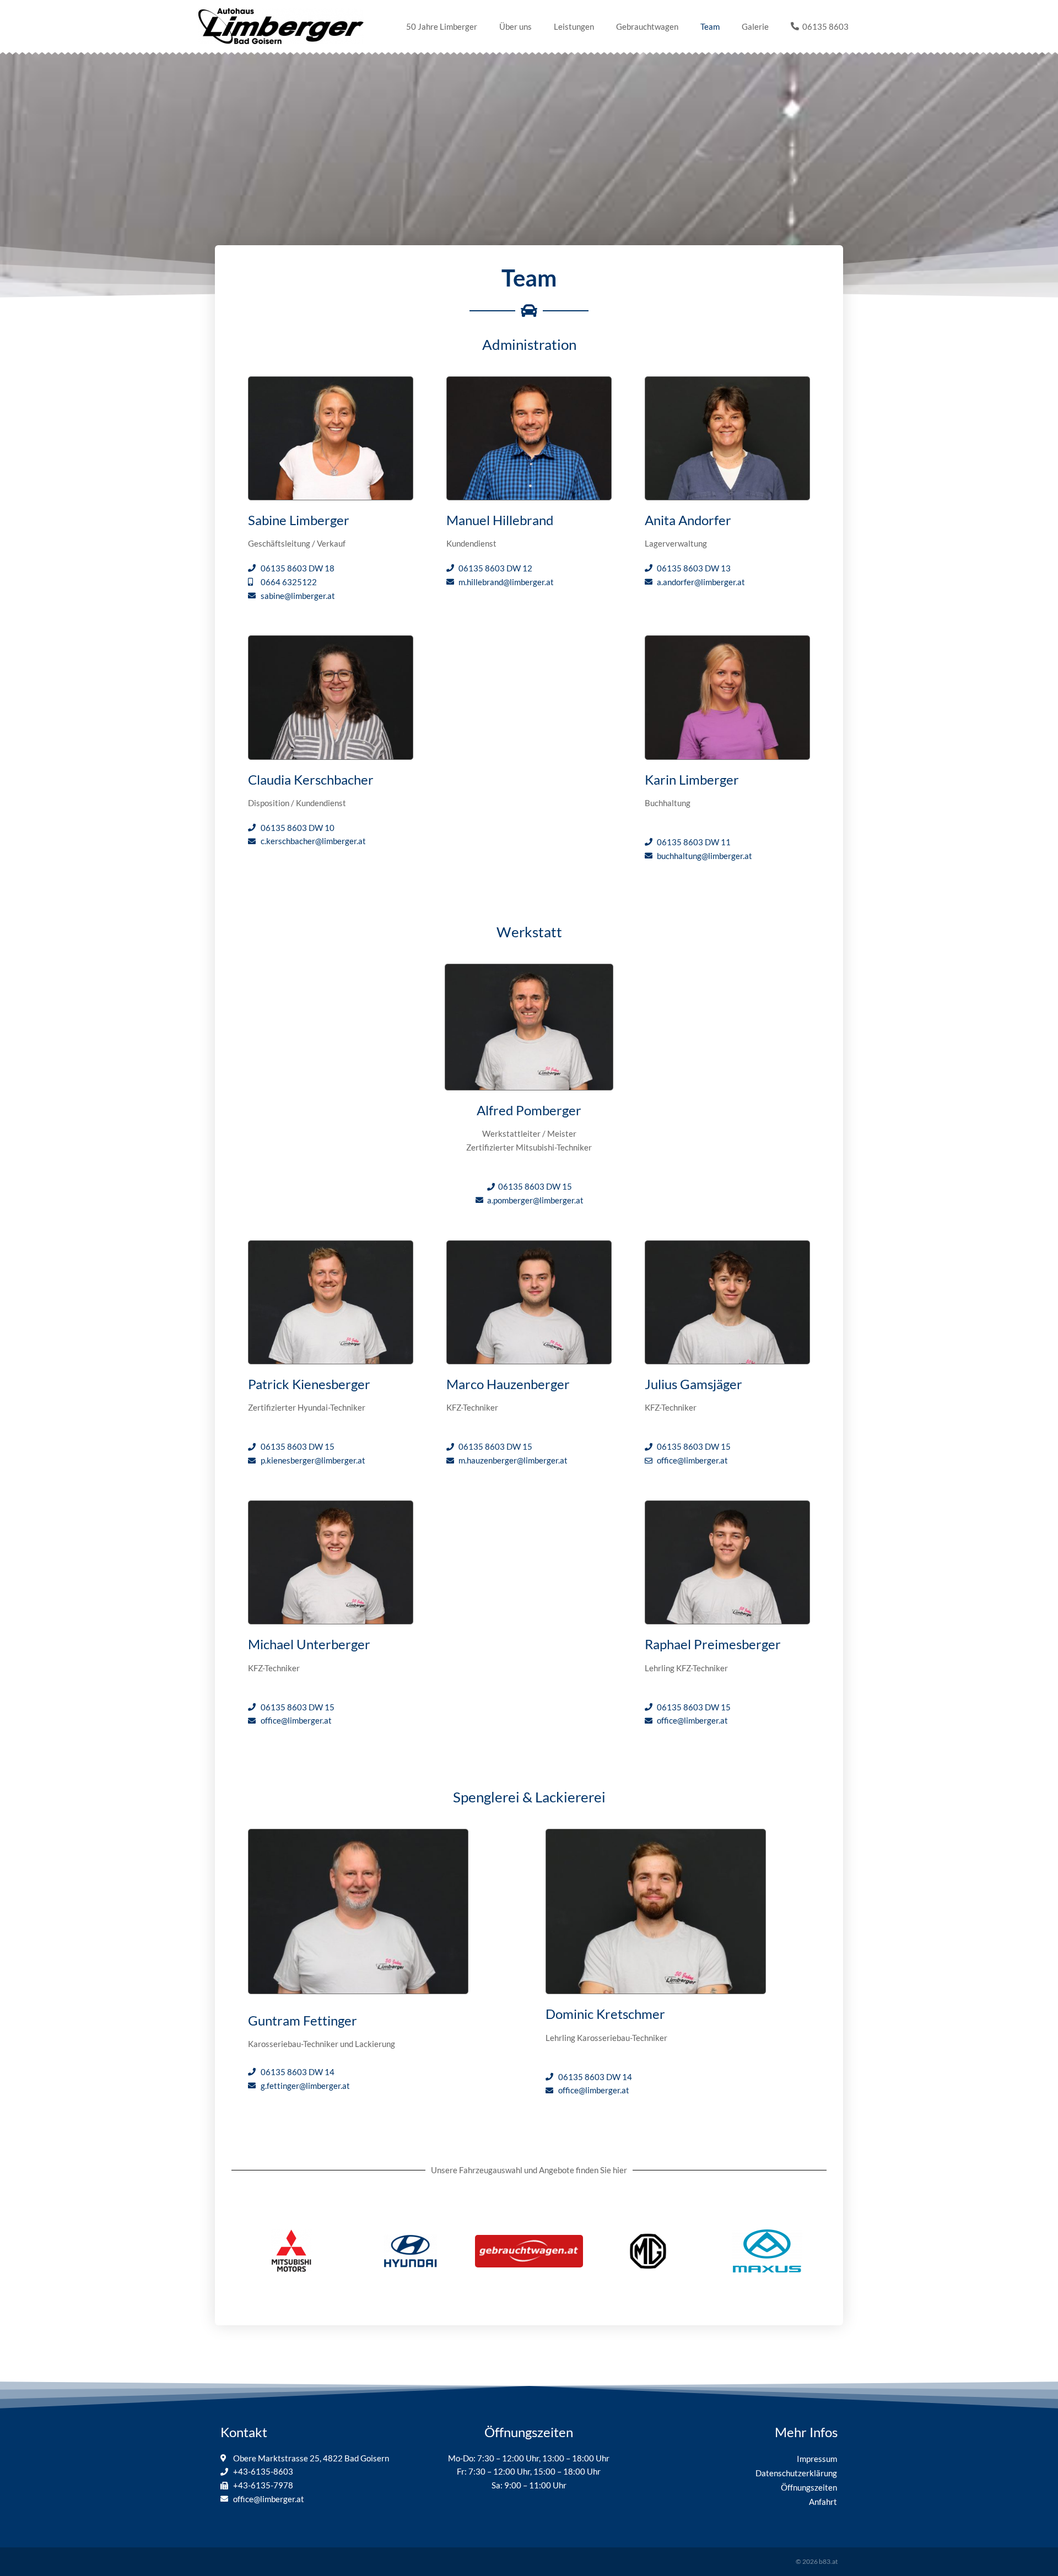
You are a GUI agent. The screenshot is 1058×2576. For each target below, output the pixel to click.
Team (710, 26)
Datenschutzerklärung (796, 2473)
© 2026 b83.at (817, 2561)
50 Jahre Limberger (442, 26)
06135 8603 (824, 26)
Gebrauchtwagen (647, 26)
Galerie (755, 26)
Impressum (817, 2459)
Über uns (515, 26)
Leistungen (574, 26)
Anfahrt (823, 2502)
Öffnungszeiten (809, 2487)
